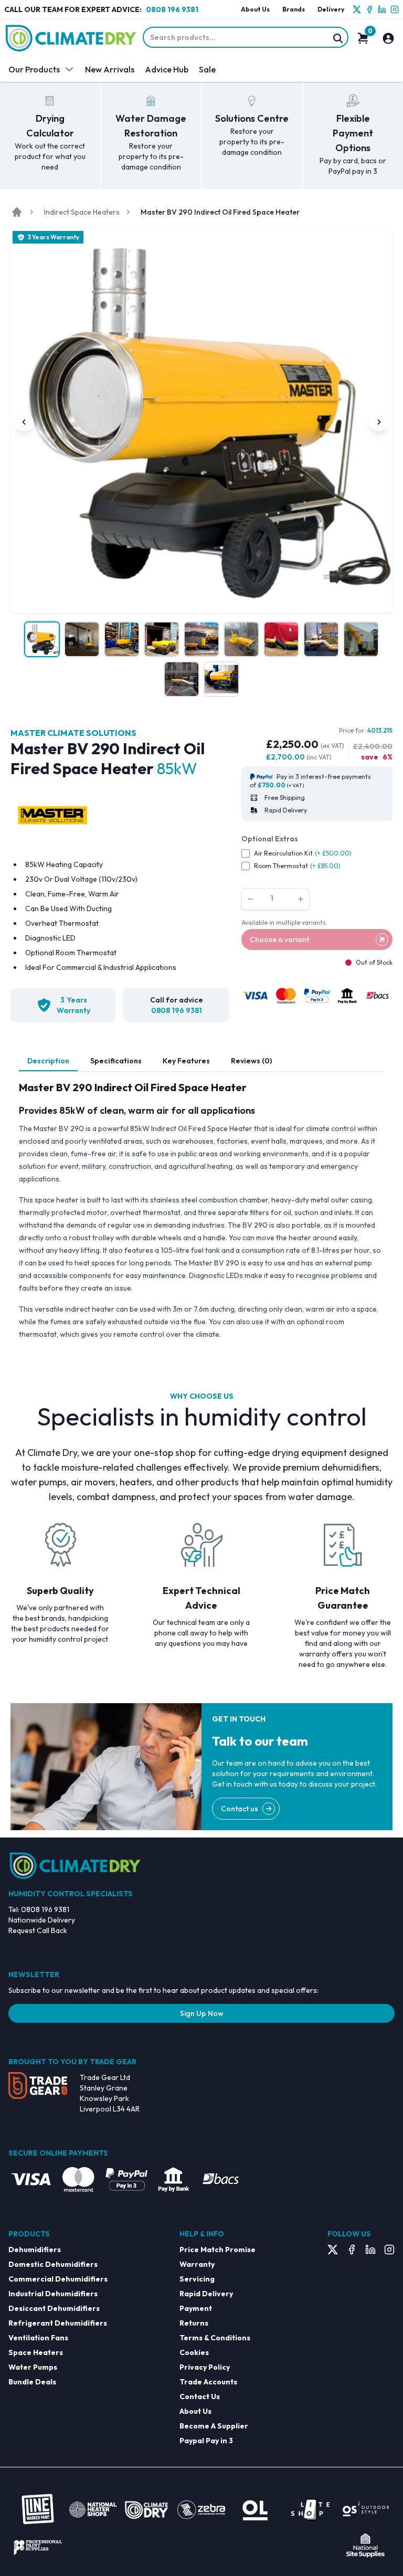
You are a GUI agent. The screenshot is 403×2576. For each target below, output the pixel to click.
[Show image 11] (221, 679)
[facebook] (369, 9)
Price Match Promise (218, 2250)
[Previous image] (24, 422)
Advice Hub (167, 69)
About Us (255, 9)
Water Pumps (33, 2367)
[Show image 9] (361, 639)
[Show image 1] (42, 639)
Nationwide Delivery (42, 1920)
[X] (357, 9)
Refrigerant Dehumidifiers (58, 2323)
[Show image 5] (201, 639)
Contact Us (200, 2396)
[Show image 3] (122, 639)
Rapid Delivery (206, 2294)
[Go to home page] (17, 212)
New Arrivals (110, 69)
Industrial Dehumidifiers (53, 2294)
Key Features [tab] (186, 1061)
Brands (294, 9)
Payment (196, 2308)
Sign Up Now (202, 2013)
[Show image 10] (182, 679)
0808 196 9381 (172, 9)
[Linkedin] (382, 9)
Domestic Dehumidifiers (53, 2264)
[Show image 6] (241, 639)
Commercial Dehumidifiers (58, 2279)
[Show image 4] (162, 639)
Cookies (194, 2352)
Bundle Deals (32, 2382)
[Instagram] (395, 9)
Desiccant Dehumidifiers (54, 2308)
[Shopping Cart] (363, 38)
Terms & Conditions (215, 2338)
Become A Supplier (214, 2426)
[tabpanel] (201, 1210)
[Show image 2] (82, 639)
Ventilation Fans (38, 2338)
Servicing (197, 2279)
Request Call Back (38, 1930)
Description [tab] (48, 1061)
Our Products (34, 69)
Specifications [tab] (116, 1061)
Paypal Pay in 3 (206, 2441)
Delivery (331, 9)
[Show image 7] (281, 639)
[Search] (338, 38)
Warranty (197, 2264)
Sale (207, 69)
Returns (194, 2323)
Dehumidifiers (35, 2250)
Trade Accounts (208, 2382)
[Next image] (379, 422)
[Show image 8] (321, 639)
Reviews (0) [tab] (251, 1061)
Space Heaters (36, 2352)
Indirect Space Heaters (82, 212)
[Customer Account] (388, 38)
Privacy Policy (205, 2367)
